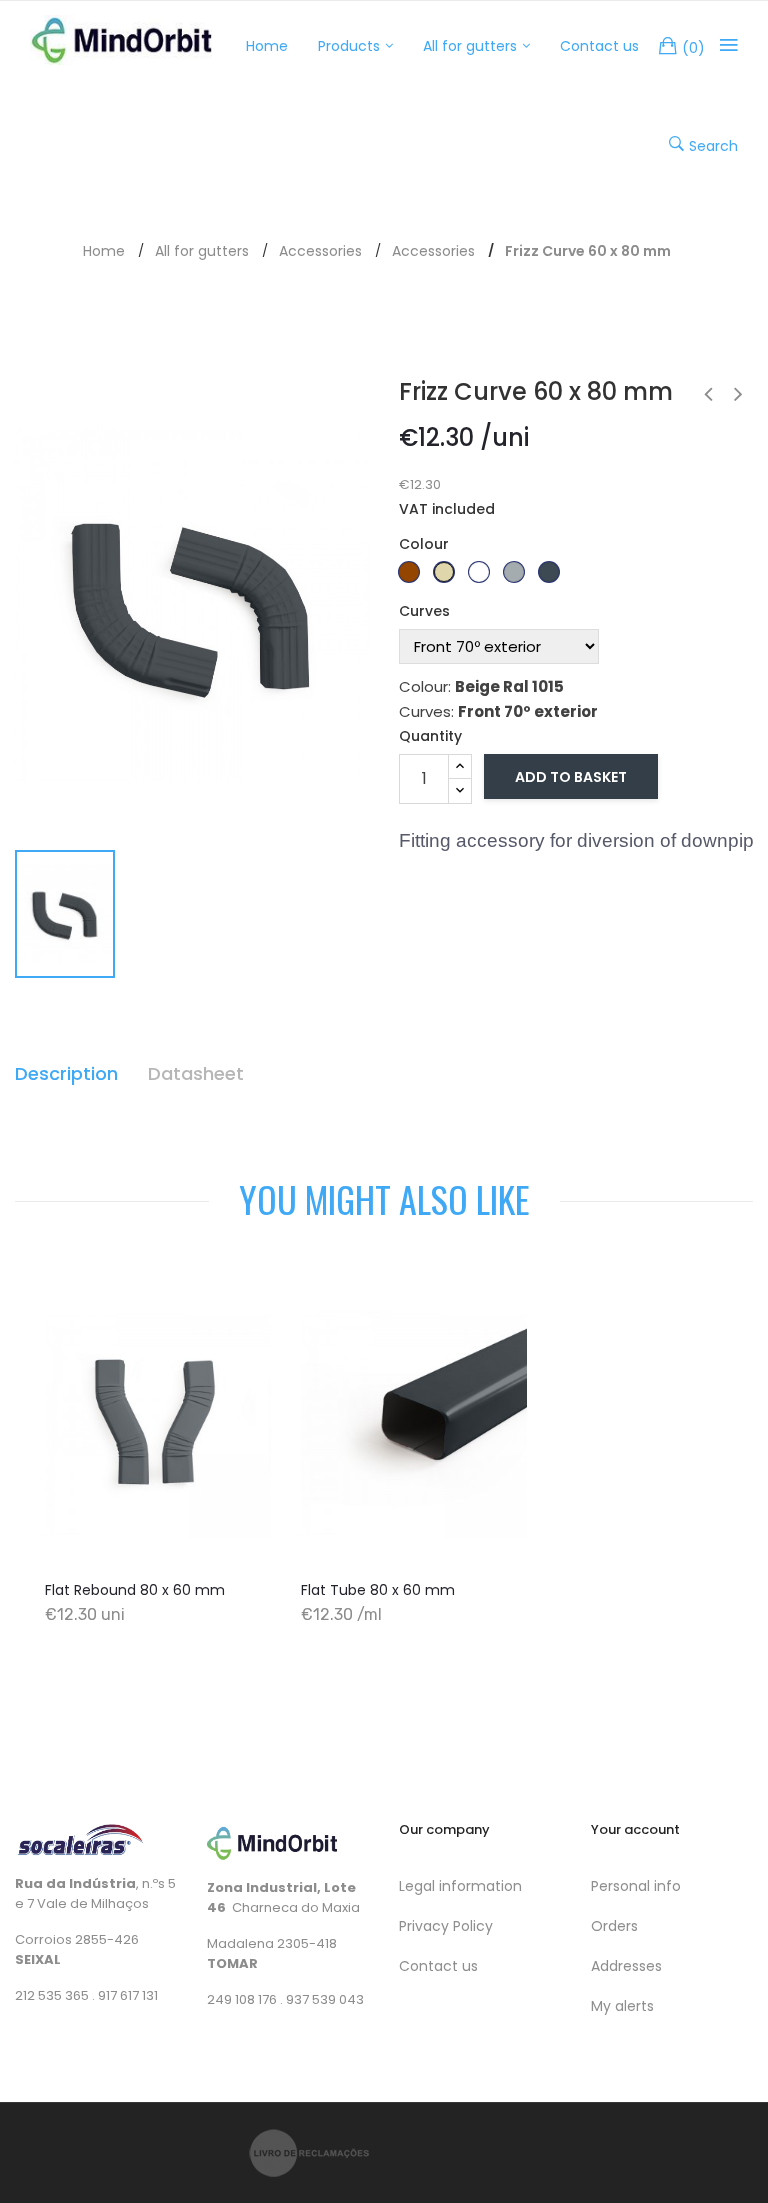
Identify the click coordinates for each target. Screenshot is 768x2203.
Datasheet (196, 1073)
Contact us (438, 1966)
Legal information (460, 1886)
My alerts (622, 2006)
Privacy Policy (446, 1926)
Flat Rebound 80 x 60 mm (135, 1590)
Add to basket (571, 777)
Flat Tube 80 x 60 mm (378, 1590)
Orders (614, 1926)
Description (66, 1073)
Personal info (636, 1886)
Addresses (626, 1966)
